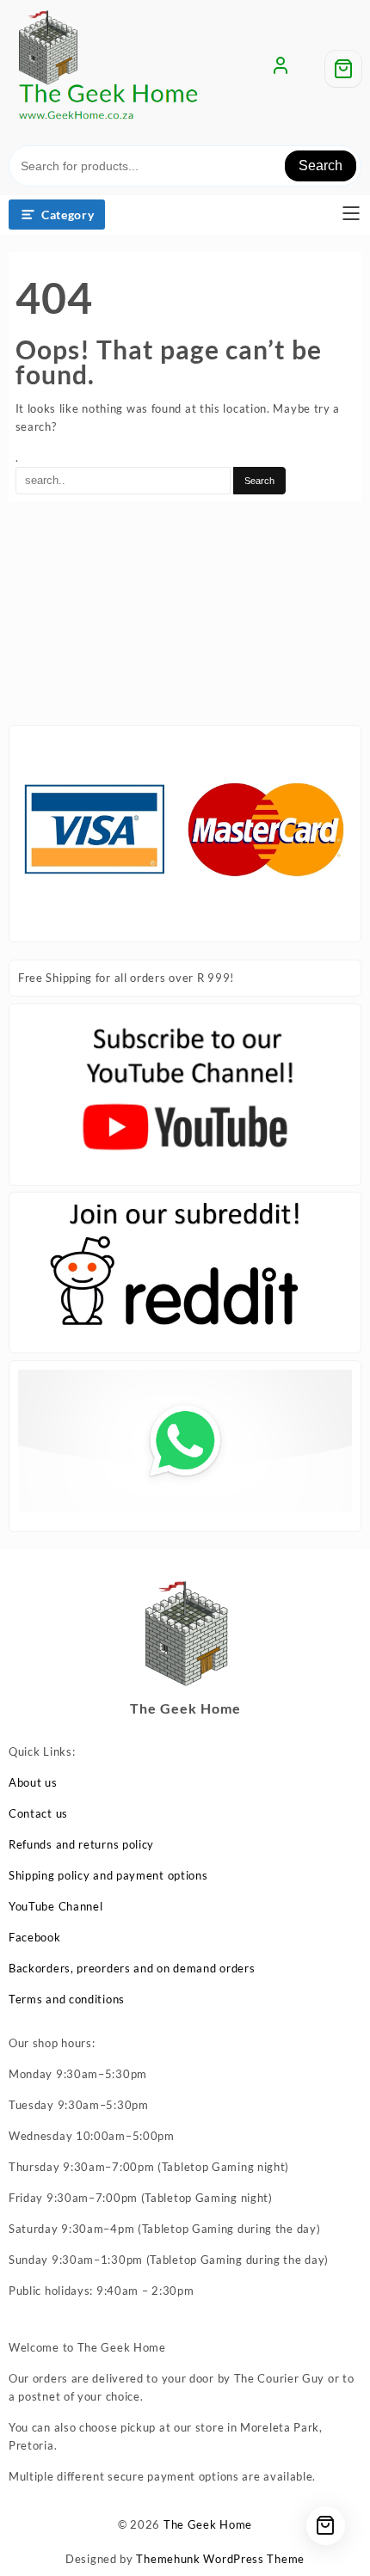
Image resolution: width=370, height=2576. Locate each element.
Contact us (38, 1813)
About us (33, 1782)
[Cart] (343, 69)
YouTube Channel (56, 1906)
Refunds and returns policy (81, 1844)
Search (321, 166)
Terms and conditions (67, 1999)
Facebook (35, 1937)
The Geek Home (208, 2524)
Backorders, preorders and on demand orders (132, 1968)
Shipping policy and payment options (108, 1875)
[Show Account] (281, 69)
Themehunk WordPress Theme (220, 2559)
